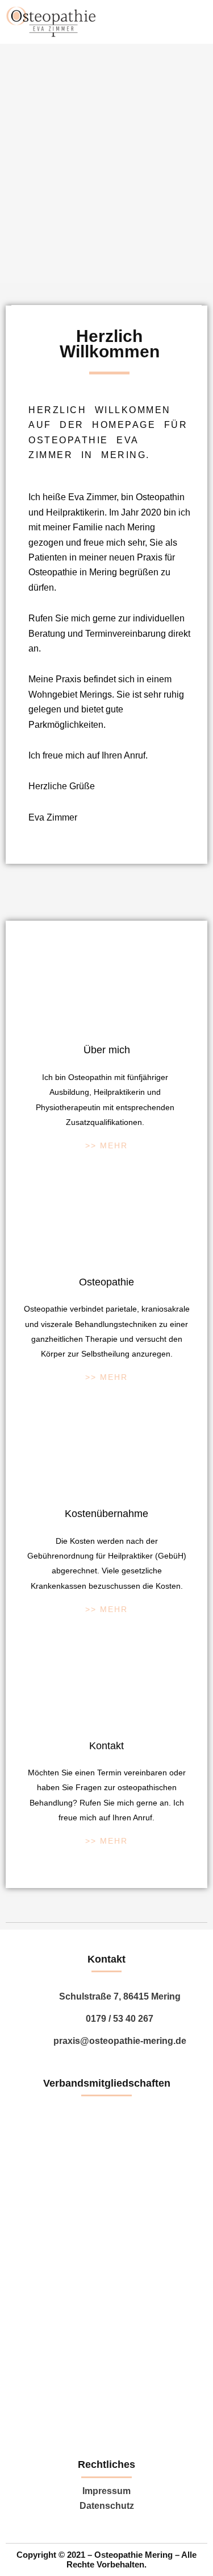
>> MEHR (106, 1145)
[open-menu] (186, 22)
